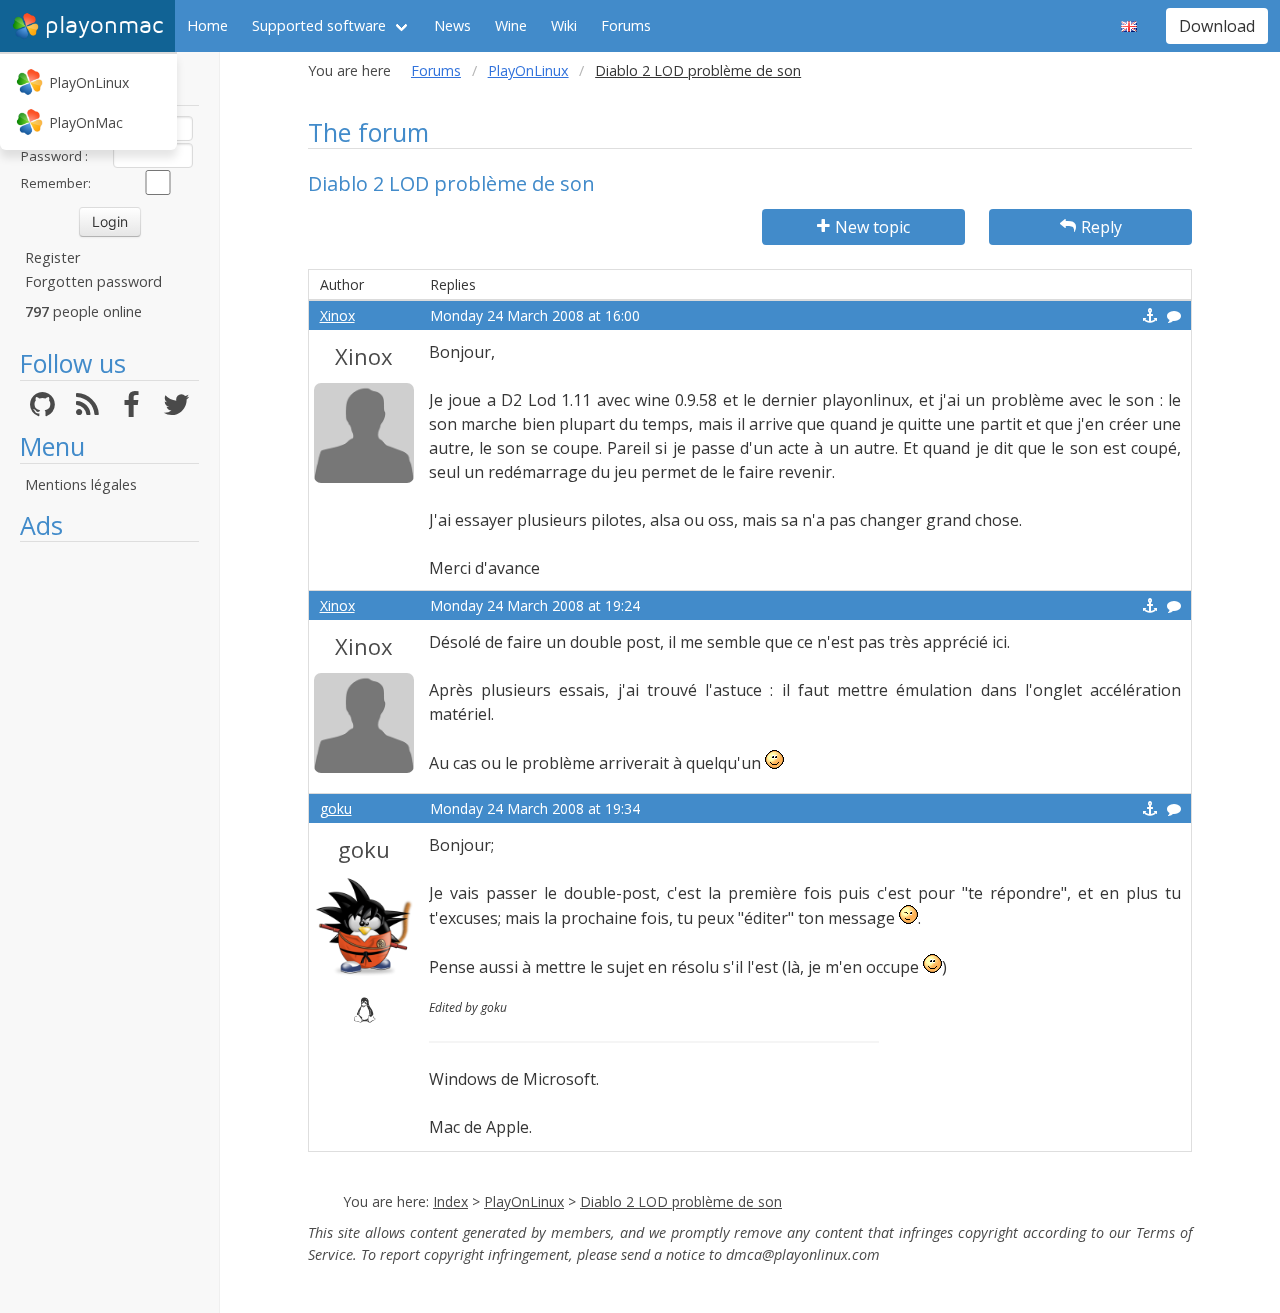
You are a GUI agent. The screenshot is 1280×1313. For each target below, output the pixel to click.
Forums (626, 25)
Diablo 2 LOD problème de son (681, 1201)
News (452, 25)
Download (1217, 26)
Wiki (564, 25)
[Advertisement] (109, 852)
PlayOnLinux (89, 82)
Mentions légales (81, 484)
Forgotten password (93, 281)
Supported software (319, 25)
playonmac (104, 25)
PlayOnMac (86, 122)
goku (336, 808)
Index (450, 1201)
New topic (872, 227)
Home (207, 25)
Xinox (337, 315)
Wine (511, 25)
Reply (1101, 227)
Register (52, 257)
